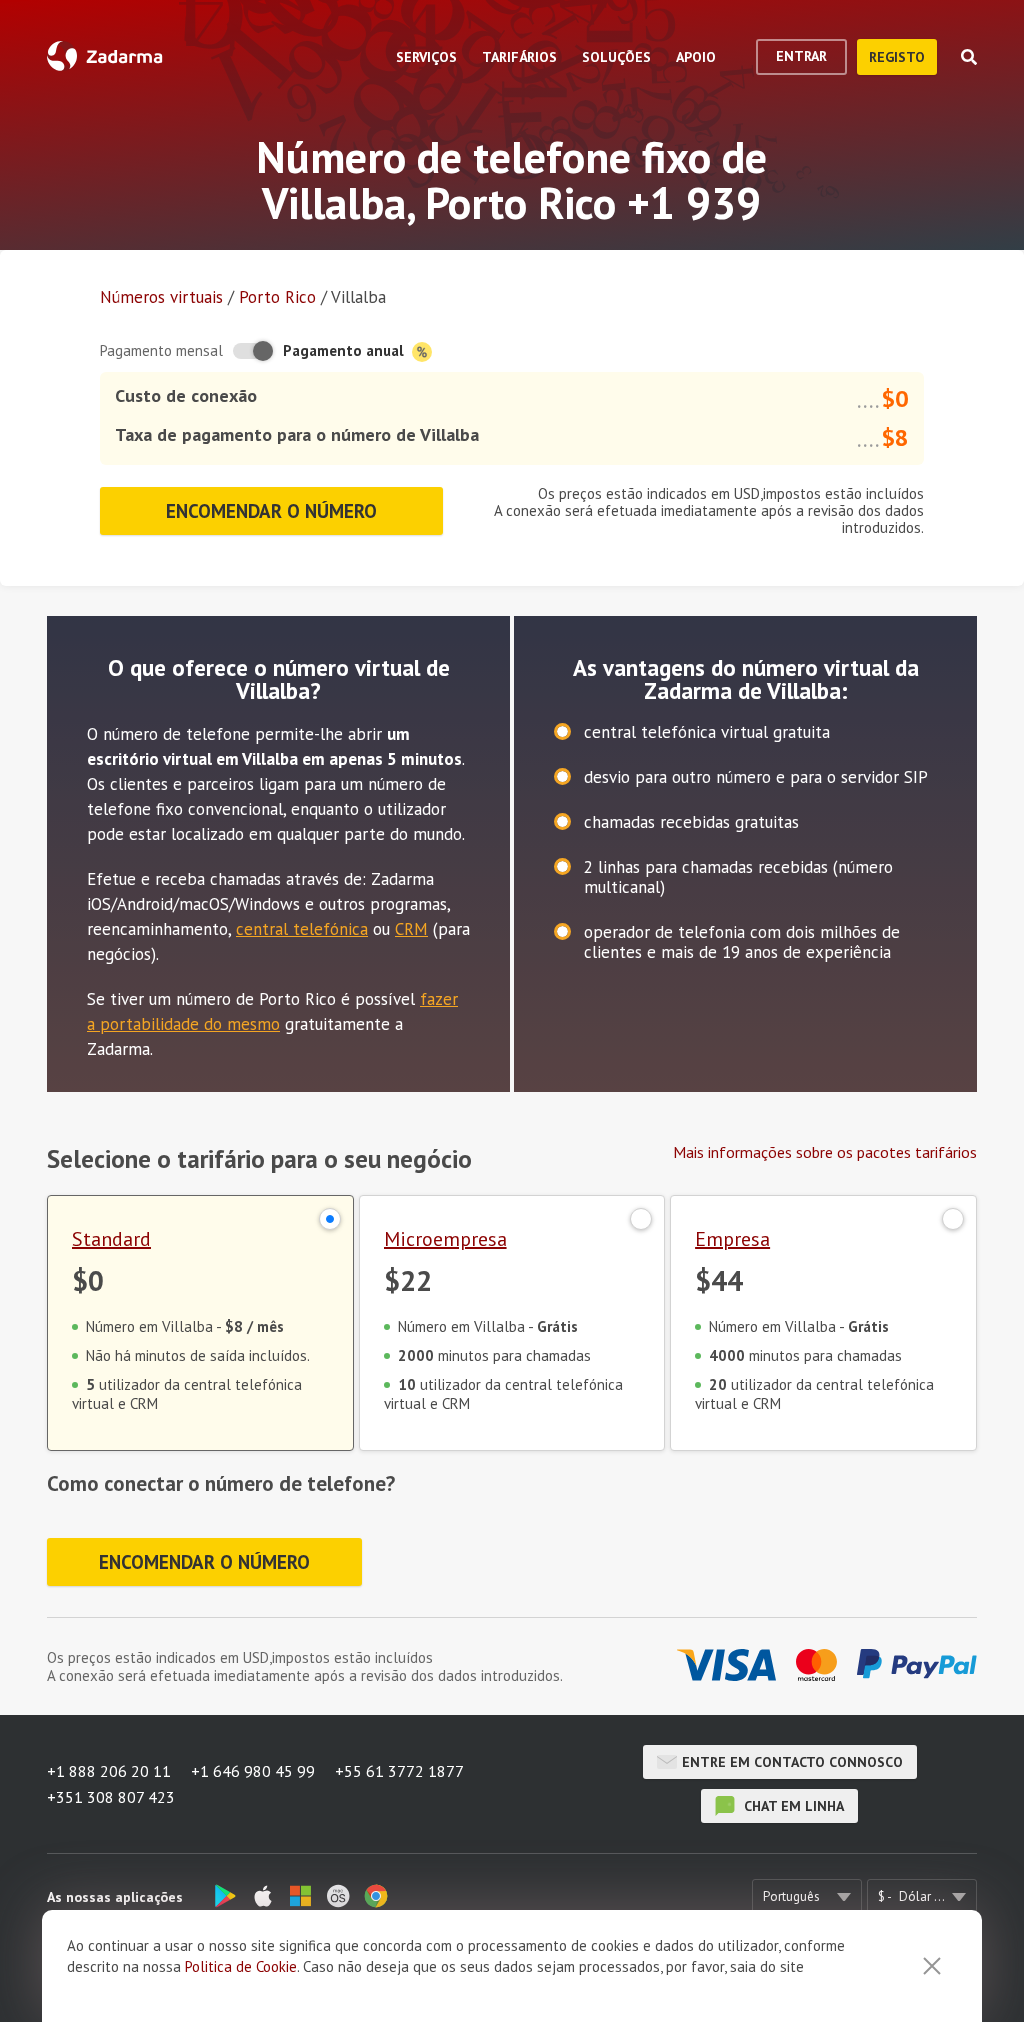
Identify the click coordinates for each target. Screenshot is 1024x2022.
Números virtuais (161, 297)
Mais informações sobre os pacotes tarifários (825, 1152)
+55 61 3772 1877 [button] (399, 1771)
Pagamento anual (345, 350)
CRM (411, 929)
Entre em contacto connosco (792, 1762)
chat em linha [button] (792, 1806)
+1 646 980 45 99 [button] (253, 1771)
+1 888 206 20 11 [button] (109, 1771)
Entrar (801, 56)
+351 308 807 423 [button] (111, 1797)
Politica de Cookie (241, 1966)
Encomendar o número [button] (271, 511)
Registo (897, 57)
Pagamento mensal (161, 350)
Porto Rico (277, 297)
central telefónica (302, 929)
